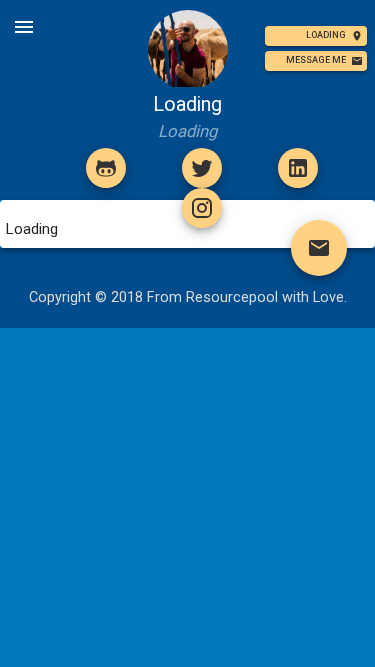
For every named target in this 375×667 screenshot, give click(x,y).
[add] (106, 168)
